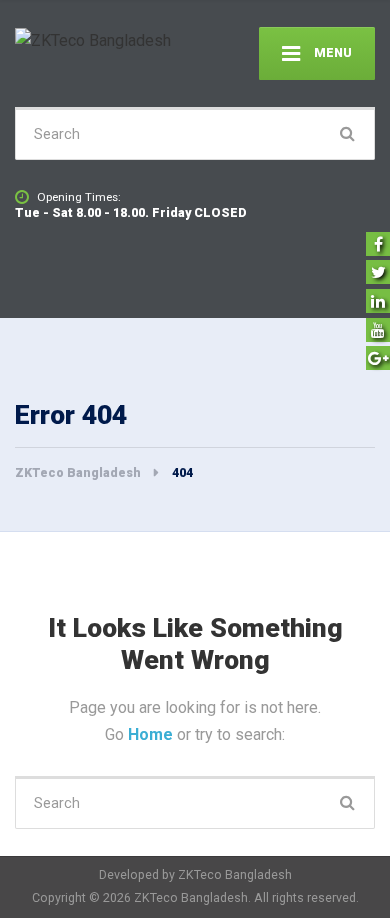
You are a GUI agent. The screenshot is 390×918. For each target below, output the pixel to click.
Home (152, 734)
